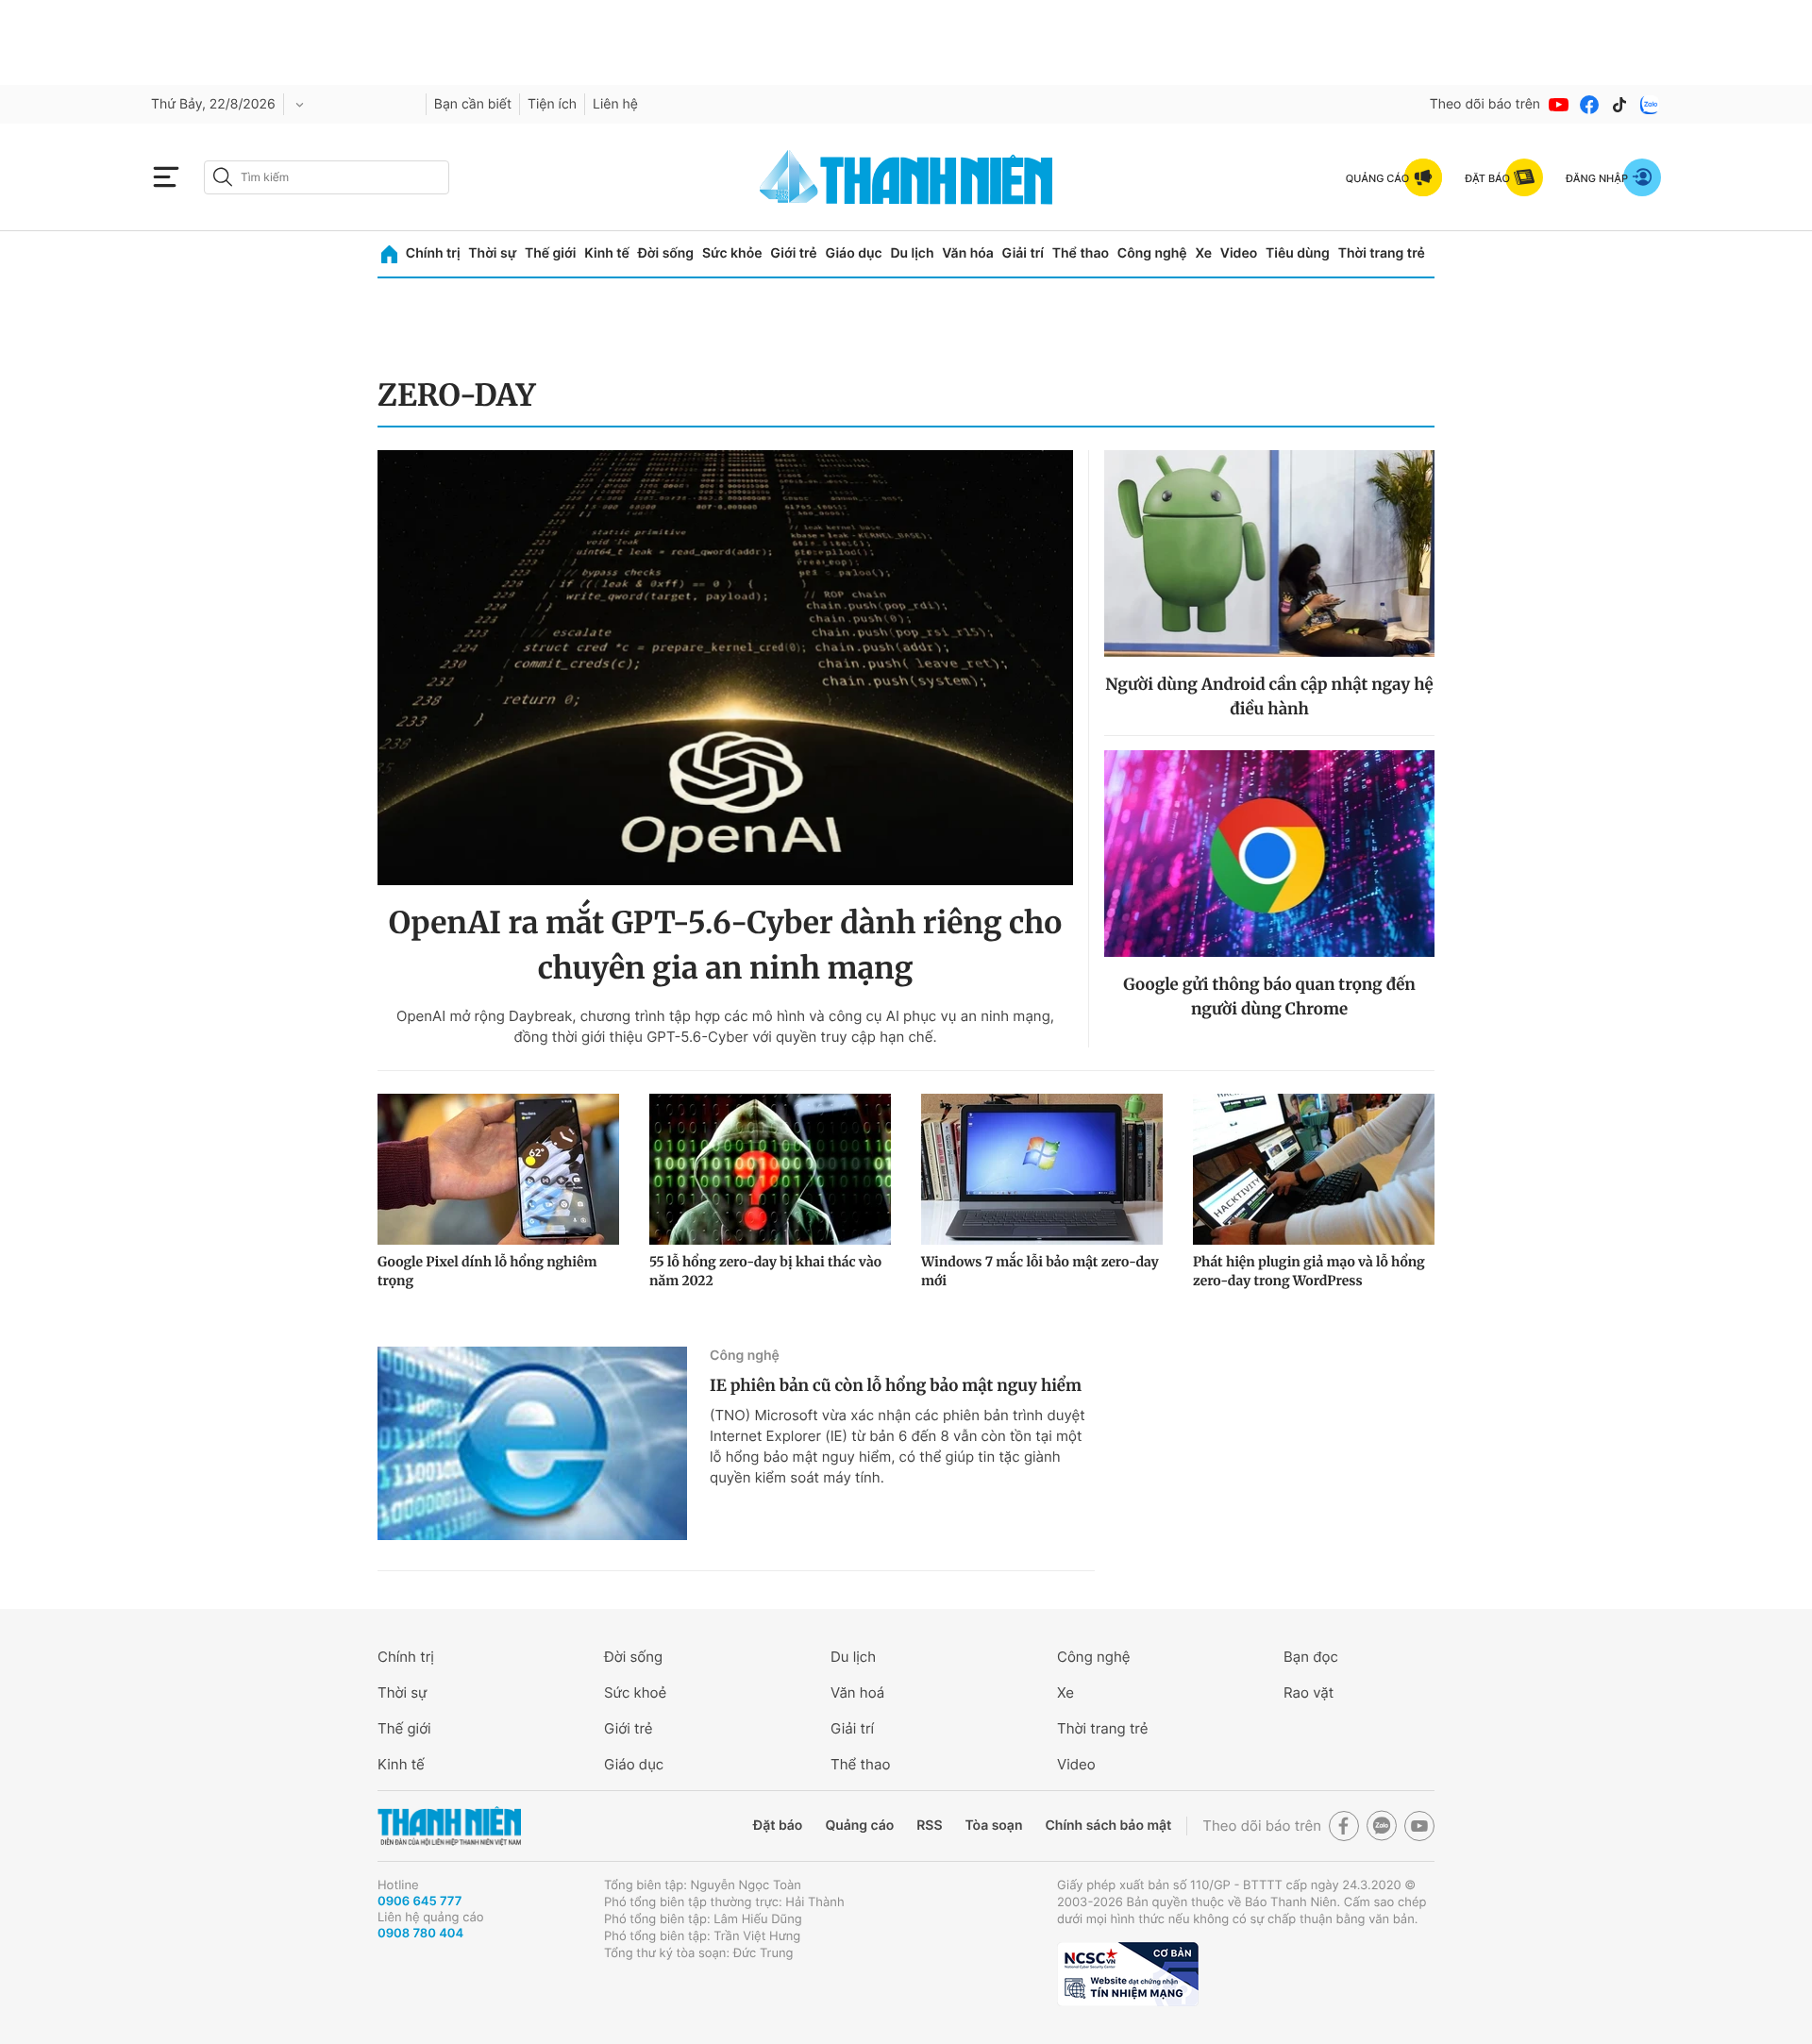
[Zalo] (1650, 105)
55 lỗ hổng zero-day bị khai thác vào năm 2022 (765, 1271)
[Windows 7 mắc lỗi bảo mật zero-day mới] (1042, 1169)
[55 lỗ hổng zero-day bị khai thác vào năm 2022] (770, 1169)
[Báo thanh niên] (906, 177)
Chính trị (433, 253)
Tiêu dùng (1298, 253)
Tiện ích (552, 104)
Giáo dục (853, 253)
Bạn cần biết (473, 104)
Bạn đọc (1311, 1657)
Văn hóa (968, 253)
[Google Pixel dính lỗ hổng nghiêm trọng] (498, 1169)
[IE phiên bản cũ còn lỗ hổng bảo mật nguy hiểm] (532, 1443)
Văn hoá (857, 1692)
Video (1239, 253)
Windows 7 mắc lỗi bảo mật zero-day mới (1040, 1271)
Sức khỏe (732, 253)
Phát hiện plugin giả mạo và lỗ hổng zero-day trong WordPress (1309, 1271)
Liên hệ (615, 104)
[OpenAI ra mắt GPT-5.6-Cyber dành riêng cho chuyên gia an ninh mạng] (725, 668)
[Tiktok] (1619, 105)
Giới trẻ (793, 253)
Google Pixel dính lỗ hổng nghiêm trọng (487, 1271)
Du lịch (912, 253)
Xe (1203, 253)
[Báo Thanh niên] (449, 1826)
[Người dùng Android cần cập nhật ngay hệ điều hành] (1269, 553)
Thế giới (550, 253)
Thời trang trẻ (1382, 253)
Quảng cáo (859, 1826)
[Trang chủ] (389, 254)
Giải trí (1023, 253)
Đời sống (666, 253)
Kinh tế (607, 253)
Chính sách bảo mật (1108, 1826)
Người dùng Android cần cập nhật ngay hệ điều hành (1269, 696)
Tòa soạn (994, 1826)
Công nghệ (1152, 253)
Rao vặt (1309, 1692)
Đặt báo (778, 1826)
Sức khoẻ (635, 1692)
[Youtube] (1559, 105)
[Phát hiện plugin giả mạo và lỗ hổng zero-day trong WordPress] (1314, 1169)
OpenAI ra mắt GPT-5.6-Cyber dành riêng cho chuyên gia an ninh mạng (725, 946)
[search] (327, 177)
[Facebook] (1589, 105)
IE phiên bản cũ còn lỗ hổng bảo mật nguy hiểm (896, 1385)
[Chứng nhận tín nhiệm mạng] (1128, 1974)
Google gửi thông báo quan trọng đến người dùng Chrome (1269, 997)
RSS (929, 1826)
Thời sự (492, 253)
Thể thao (1081, 253)
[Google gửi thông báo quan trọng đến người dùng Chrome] (1269, 854)
